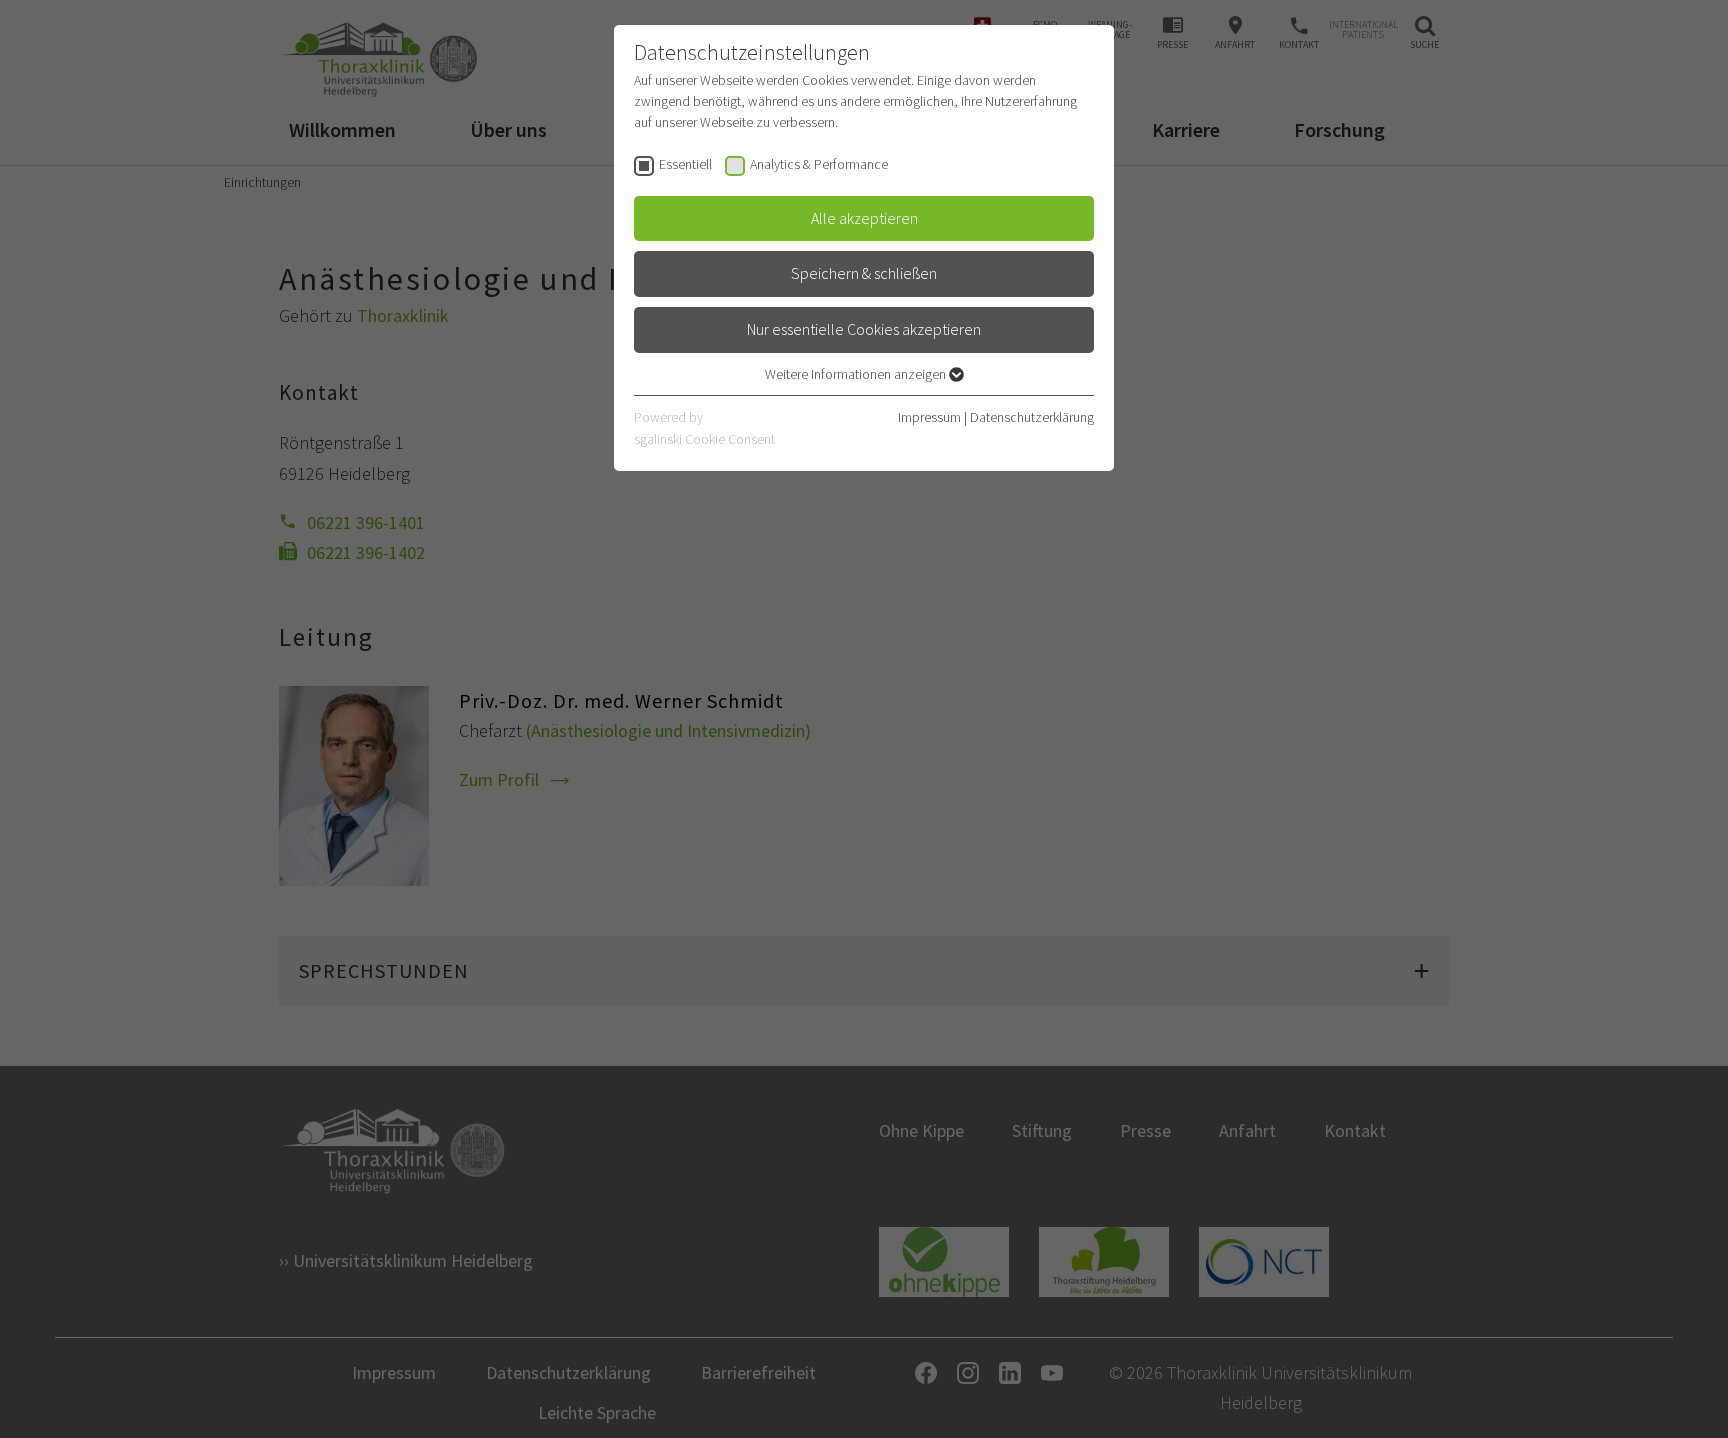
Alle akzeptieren (864, 218)
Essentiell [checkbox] (685, 164)
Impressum (929, 417)
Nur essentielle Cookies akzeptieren (864, 329)
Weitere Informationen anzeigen (857, 374)
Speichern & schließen (864, 273)
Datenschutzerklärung (1032, 417)
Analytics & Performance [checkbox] (819, 164)
